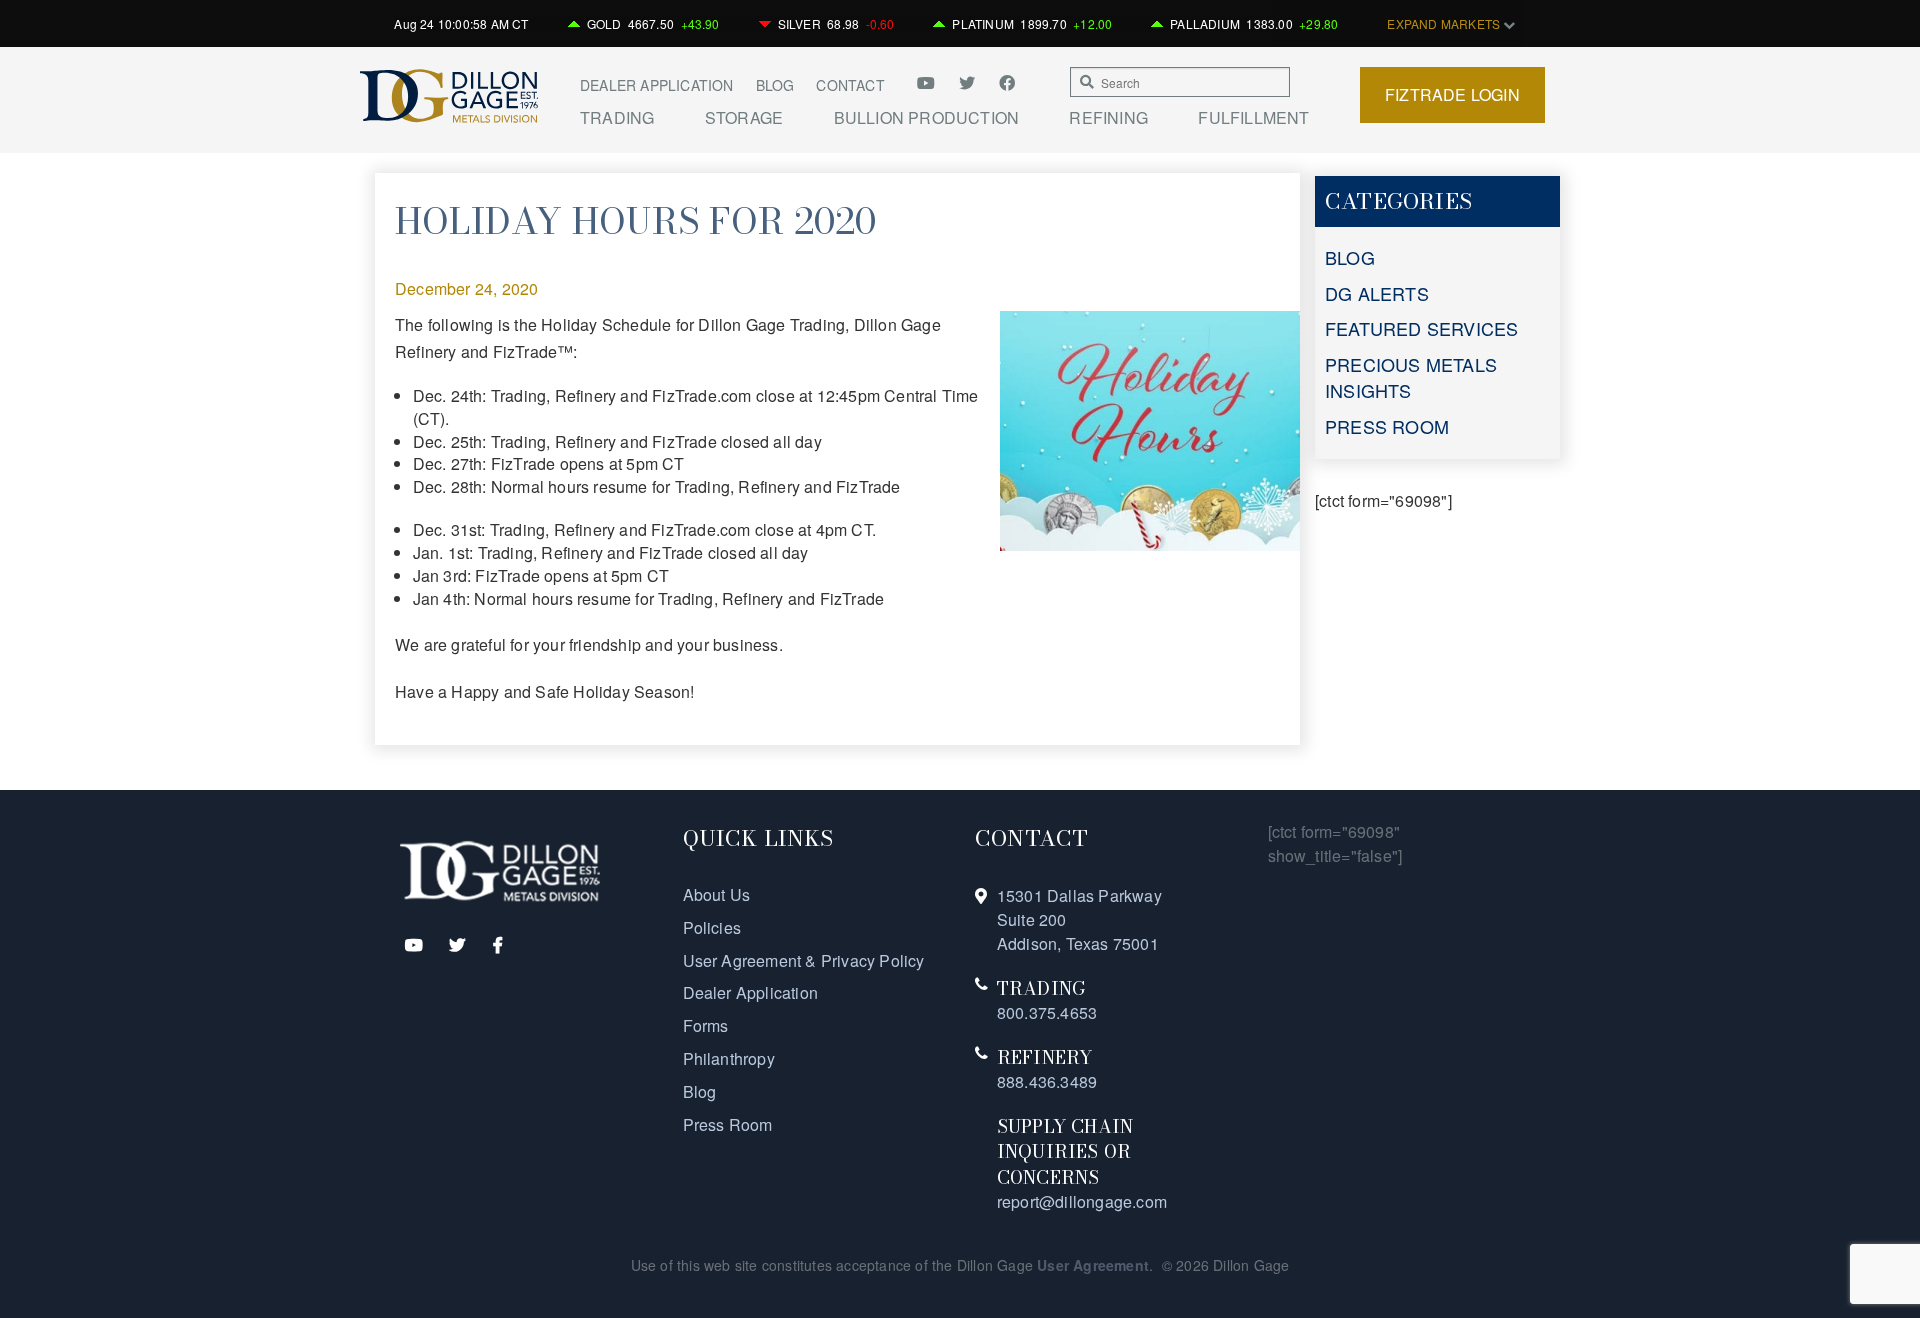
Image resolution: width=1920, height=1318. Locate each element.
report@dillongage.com (1082, 1201)
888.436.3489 (1047, 1081)
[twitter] (969, 82)
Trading (617, 118)
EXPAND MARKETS (1445, 23)
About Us (717, 894)
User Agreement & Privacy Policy (804, 960)
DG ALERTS (1377, 293)
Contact (850, 85)
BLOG (1350, 257)
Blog (775, 85)
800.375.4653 (1047, 1012)
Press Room (728, 1124)
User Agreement (1093, 1265)
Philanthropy (729, 1058)
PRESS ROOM (1387, 426)
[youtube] (933, 82)
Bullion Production (927, 118)
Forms (706, 1025)
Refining (1108, 118)
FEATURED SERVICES (1421, 328)
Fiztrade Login (1452, 94)
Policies (712, 927)
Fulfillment (1253, 118)
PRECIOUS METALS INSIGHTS (1411, 377)
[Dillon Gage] (500, 869)
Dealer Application (657, 85)
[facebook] (1007, 82)
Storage (744, 118)
